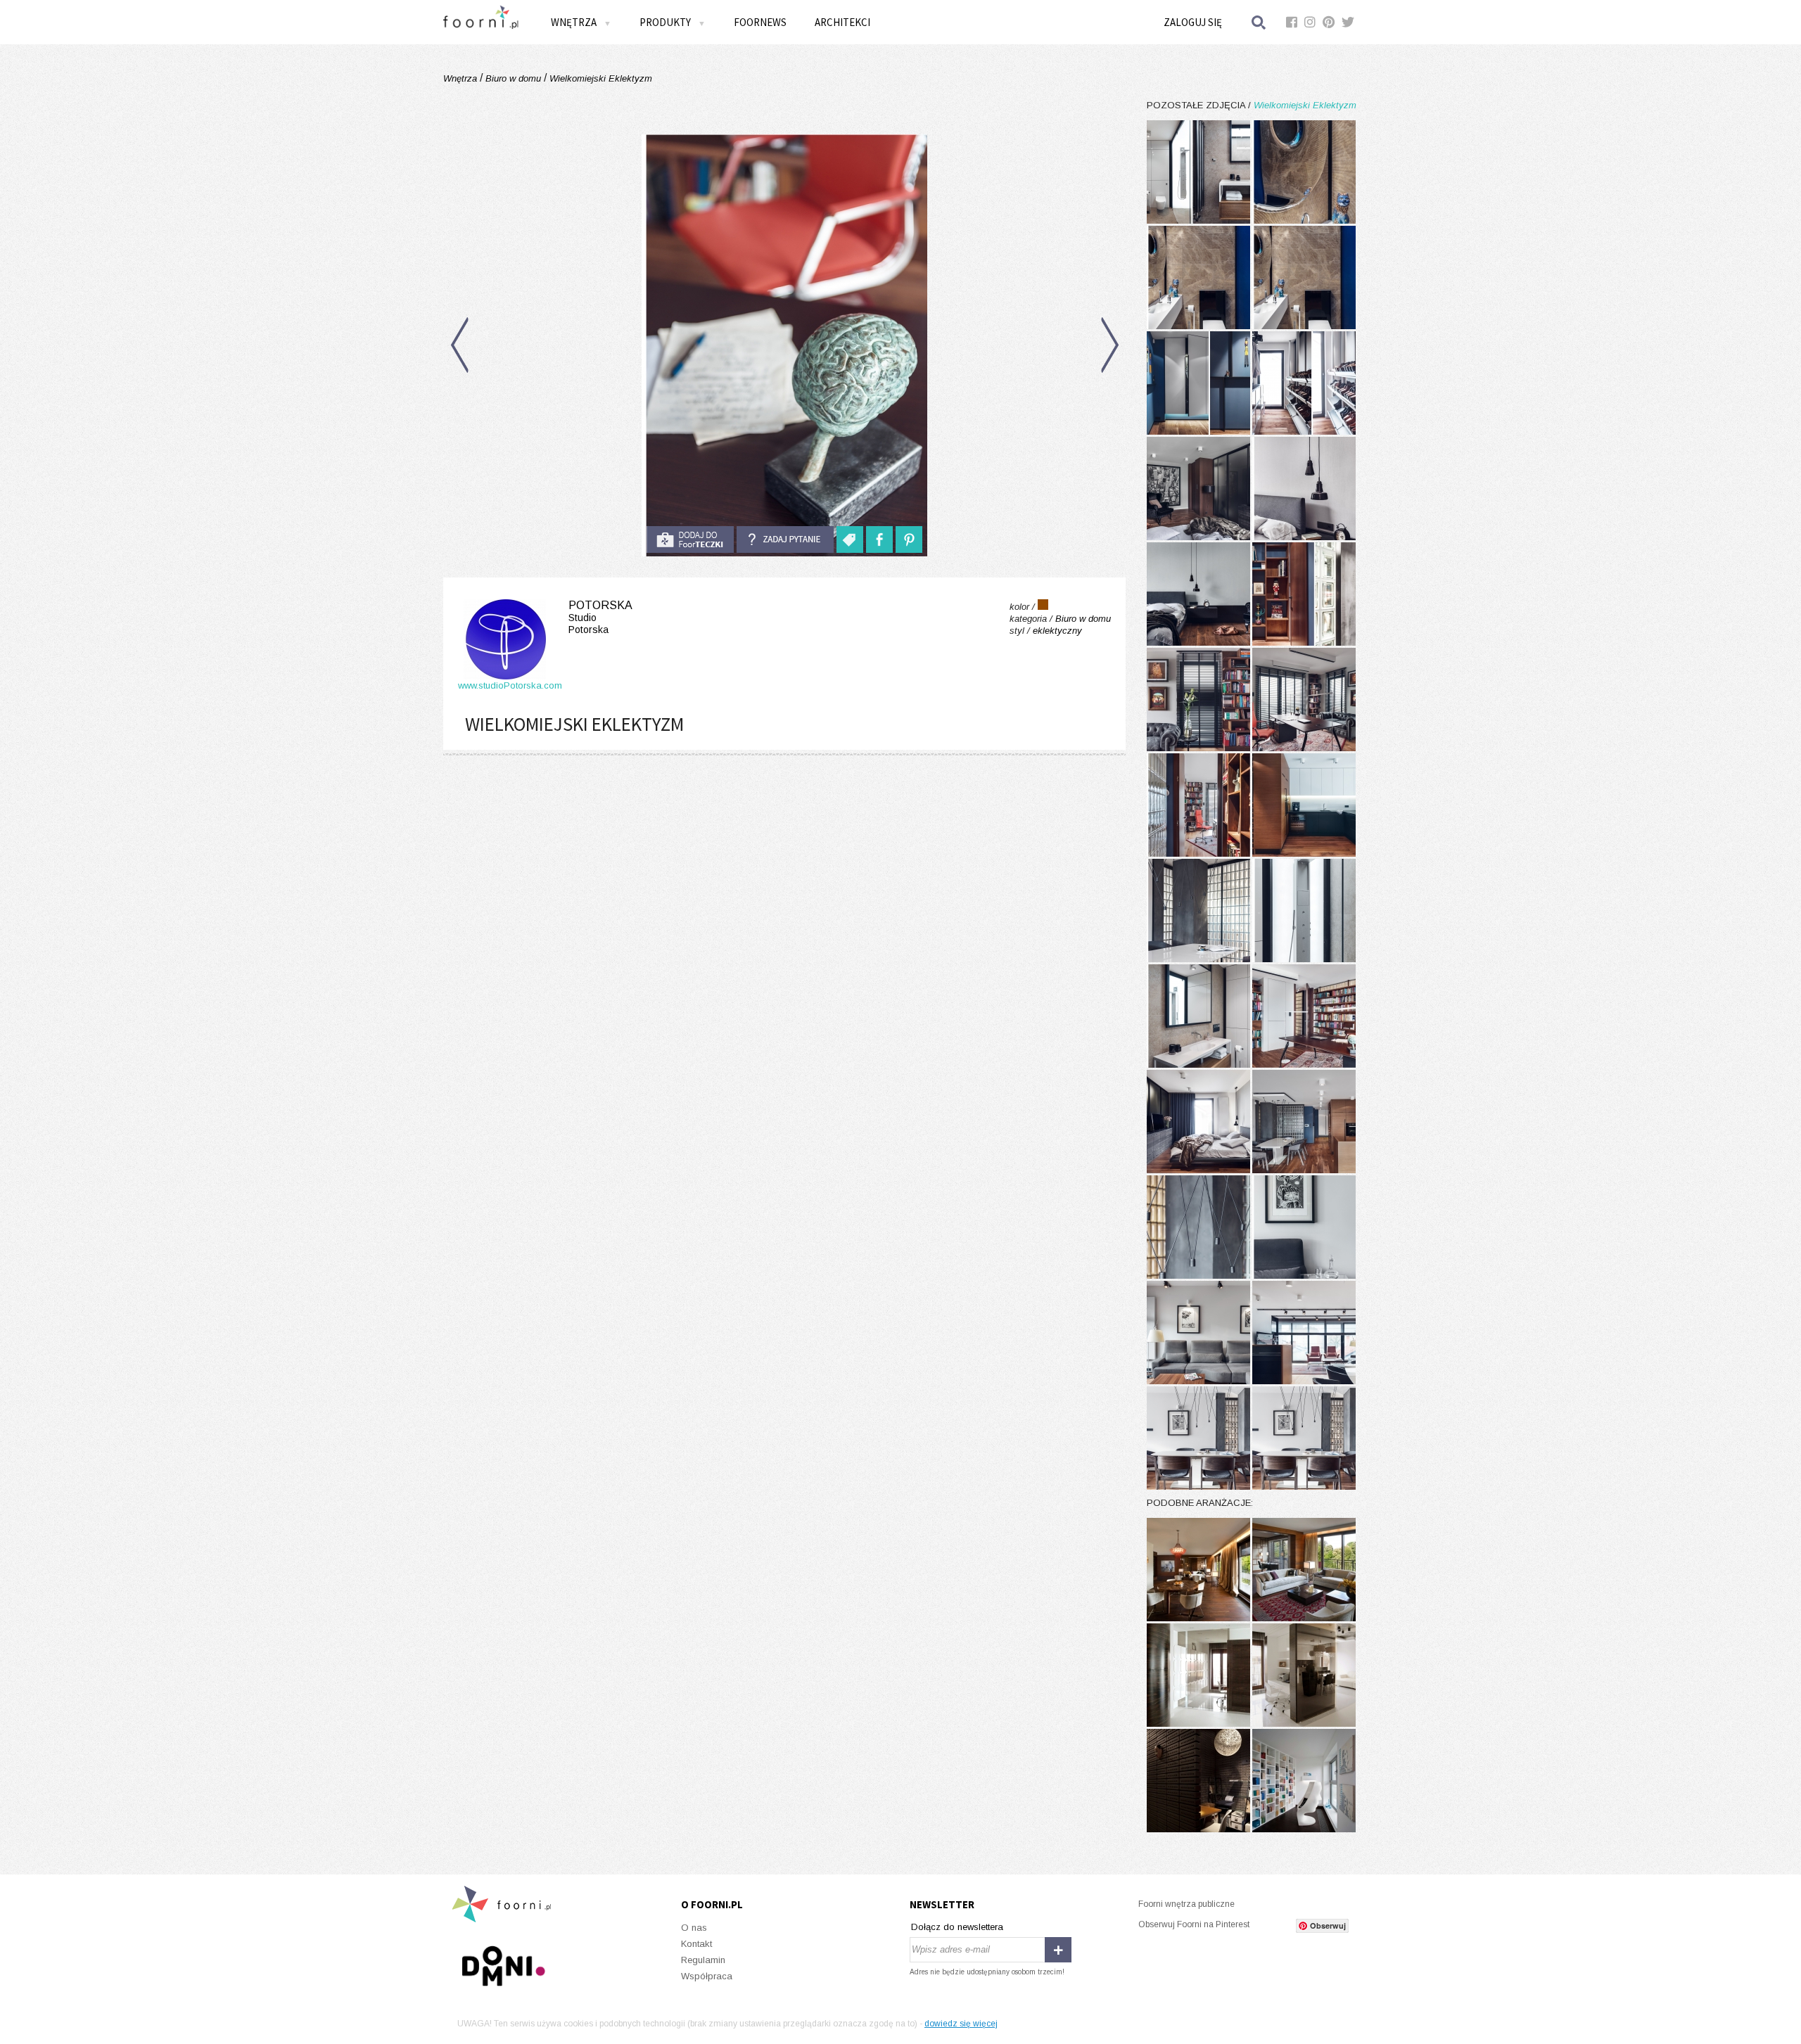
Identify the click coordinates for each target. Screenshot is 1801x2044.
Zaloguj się (1193, 22)
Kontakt (696, 1944)
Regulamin (703, 1960)
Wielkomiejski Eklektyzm (599, 78)
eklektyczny (1057, 631)
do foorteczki (690, 539)
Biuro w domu (513, 78)
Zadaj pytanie (785, 539)
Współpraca (707, 1976)
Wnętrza (462, 78)
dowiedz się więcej (961, 2024)
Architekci (842, 22)
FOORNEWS (760, 22)
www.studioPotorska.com (510, 685)
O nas (694, 1928)
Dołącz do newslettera (957, 1927)
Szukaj (1259, 22)
